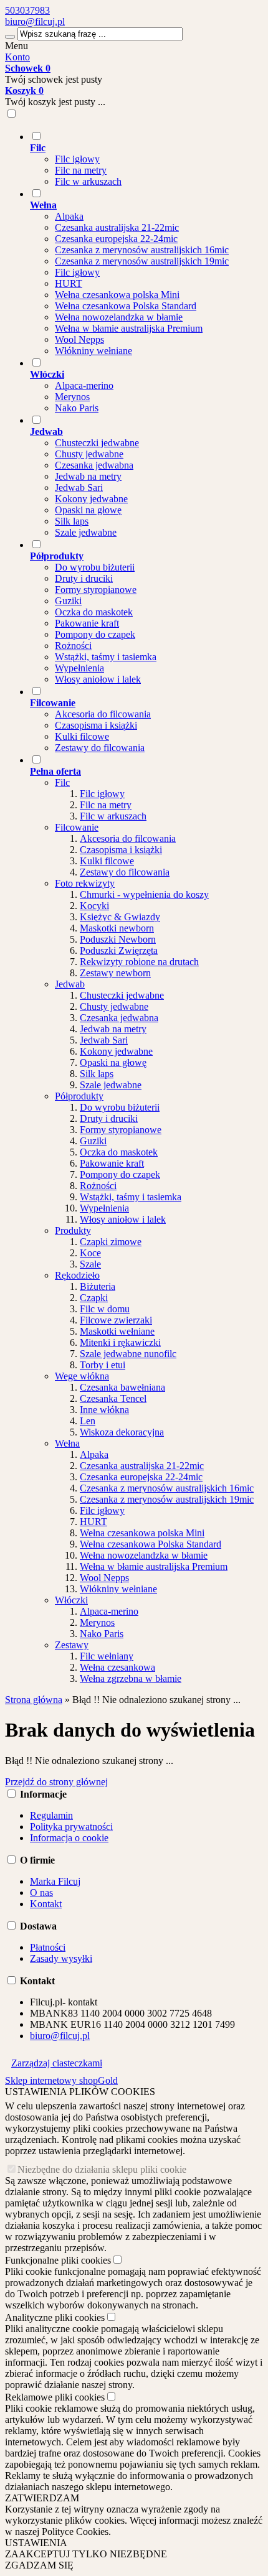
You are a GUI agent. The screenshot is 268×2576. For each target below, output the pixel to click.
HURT (69, 283)
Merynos (72, 397)
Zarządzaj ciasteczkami (57, 2063)
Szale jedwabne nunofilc (128, 1354)
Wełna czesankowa (117, 1667)
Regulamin (51, 1815)
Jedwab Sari (79, 488)
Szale (90, 1264)
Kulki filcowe (82, 736)
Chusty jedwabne (89, 454)
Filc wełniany (107, 1656)
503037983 (27, 10)
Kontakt (46, 1904)
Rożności (73, 646)
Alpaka (69, 216)
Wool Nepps (79, 339)
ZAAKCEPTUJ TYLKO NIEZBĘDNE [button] (86, 2554)
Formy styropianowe (96, 590)
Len (88, 1421)
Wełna (67, 1443)
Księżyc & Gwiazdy (120, 917)
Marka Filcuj (55, 1881)
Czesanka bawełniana (122, 1387)
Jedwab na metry (88, 476)
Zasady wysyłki (61, 1958)
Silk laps (72, 521)
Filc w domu (105, 1309)
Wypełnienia (79, 668)
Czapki (94, 1298)
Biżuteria (98, 1286)
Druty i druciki (84, 578)
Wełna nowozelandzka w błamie (119, 317)
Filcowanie (77, 827)
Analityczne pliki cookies (55, 2317)
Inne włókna (104, 1410)
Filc (62, 782)
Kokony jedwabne (91, 499)
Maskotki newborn (117, 928)
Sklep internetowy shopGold (61, 2080)
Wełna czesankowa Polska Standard (126, 306)
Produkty (73, 1230)
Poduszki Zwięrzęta (119, 950)
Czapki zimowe (111, 1242)
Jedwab (70, 984)
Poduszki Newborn (118, 939)
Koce (90, 1253)
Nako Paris (77, 408)
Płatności (48, 1947)
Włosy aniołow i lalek (98, 679)
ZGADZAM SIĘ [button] (39, 2565)
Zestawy (72, 1645)
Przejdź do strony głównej (56, 1782)
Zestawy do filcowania (100, 748)
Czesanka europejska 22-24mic (116, 239)
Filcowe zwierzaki (116, 1320)
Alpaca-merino (84, 385)
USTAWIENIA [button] (36, 2543)
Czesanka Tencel (113, 1398)
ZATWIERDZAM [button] (42, 2498)
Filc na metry (81, 170)
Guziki (68, 601)
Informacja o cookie (69, 1838)
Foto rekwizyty (85, 883)
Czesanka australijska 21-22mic (117, 227)
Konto (17, 57)
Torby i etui (103, 1365)
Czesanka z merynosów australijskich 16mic (142, 250)
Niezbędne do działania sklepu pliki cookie (102, 2169)
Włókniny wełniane (93, 351)
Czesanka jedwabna (94, 465)
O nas (41, 1892)
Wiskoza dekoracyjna (122, 1432)
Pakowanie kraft (87, 623)
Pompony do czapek (95, 634)
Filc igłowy (77, 159)
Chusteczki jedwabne (97, 443)
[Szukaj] (10, 37)
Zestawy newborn (115, 973)
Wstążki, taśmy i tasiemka (106, 657)
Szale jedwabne (86, 532)
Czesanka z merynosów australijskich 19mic (142, 261)
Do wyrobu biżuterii (95, 567)
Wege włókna (82, 1376)
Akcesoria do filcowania (103, 714)
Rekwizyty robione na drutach (139, 962)
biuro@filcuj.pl (35, 21)
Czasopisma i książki (96, 725)
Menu (17, 46)
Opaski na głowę (88, 510)
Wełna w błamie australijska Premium (129, 328)
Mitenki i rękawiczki (120, 1342)
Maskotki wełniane (117, 1331)
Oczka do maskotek (94, 612)
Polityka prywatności (71, 1827)
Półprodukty (79, 1096)
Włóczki (71, 1600)
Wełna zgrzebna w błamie (131, 1678)
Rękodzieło (77, 1275)
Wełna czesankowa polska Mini (117, 295)
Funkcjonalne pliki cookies (58, 2260)
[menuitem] (146, 159)
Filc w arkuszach (88, 181)
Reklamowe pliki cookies (55, 2397)
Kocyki (94, 906)
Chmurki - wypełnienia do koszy (144, 894)
